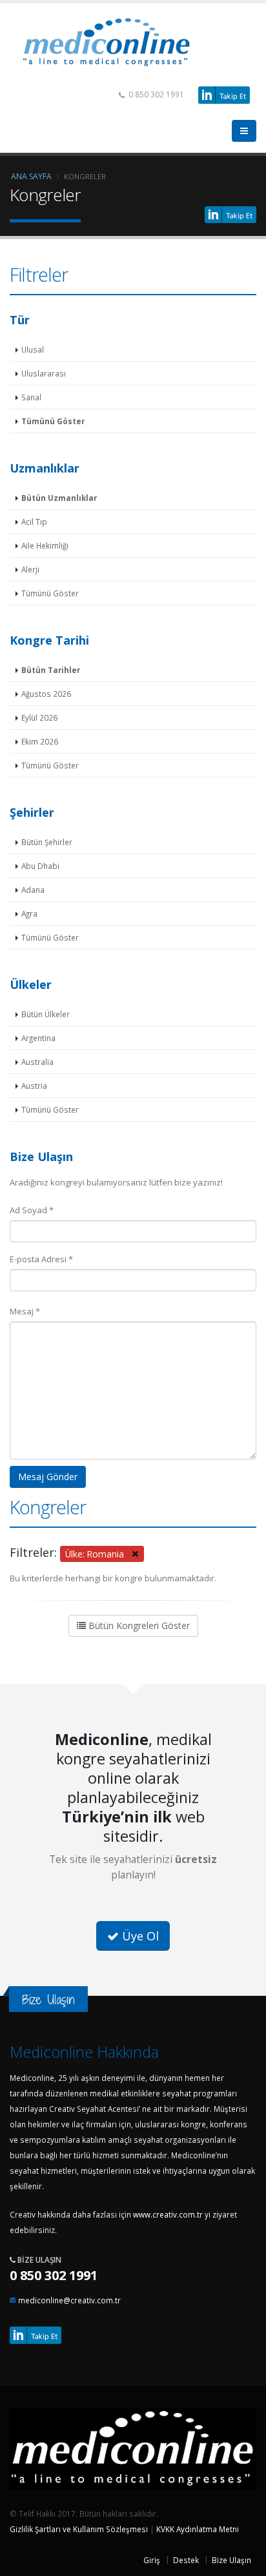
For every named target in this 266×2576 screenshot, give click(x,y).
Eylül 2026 (39, 717)
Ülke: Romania (98, 1553)
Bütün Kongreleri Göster (138, 1625)
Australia (37, 1062)
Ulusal (33, 349)
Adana (33, 890)
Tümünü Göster (53, 421)
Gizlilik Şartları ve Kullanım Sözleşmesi (79, 2529)
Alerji (30, 569)
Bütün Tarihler (51, 670)
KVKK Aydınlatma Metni (198, 2529)
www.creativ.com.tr (168, 2214)
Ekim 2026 (40, 741)
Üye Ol (139, 1936)
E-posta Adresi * (41, 1259)
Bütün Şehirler (47, 842)
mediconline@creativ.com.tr (69, 2300)
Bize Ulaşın (231, 2560)
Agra (29, 913)
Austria (34, 1086)
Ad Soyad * (32, 1210)
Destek (186, 2560)
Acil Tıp (34, 522)
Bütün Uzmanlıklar (59, 498)
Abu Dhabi (40, 866)
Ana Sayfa (31, 176)
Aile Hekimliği (45, 545)
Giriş (152, 2560)
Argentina (38, 1038)
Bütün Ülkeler (46, 1014)
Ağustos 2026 (46, 694)
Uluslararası (44, 373)
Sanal (31, 397)
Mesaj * (25, 1311)
